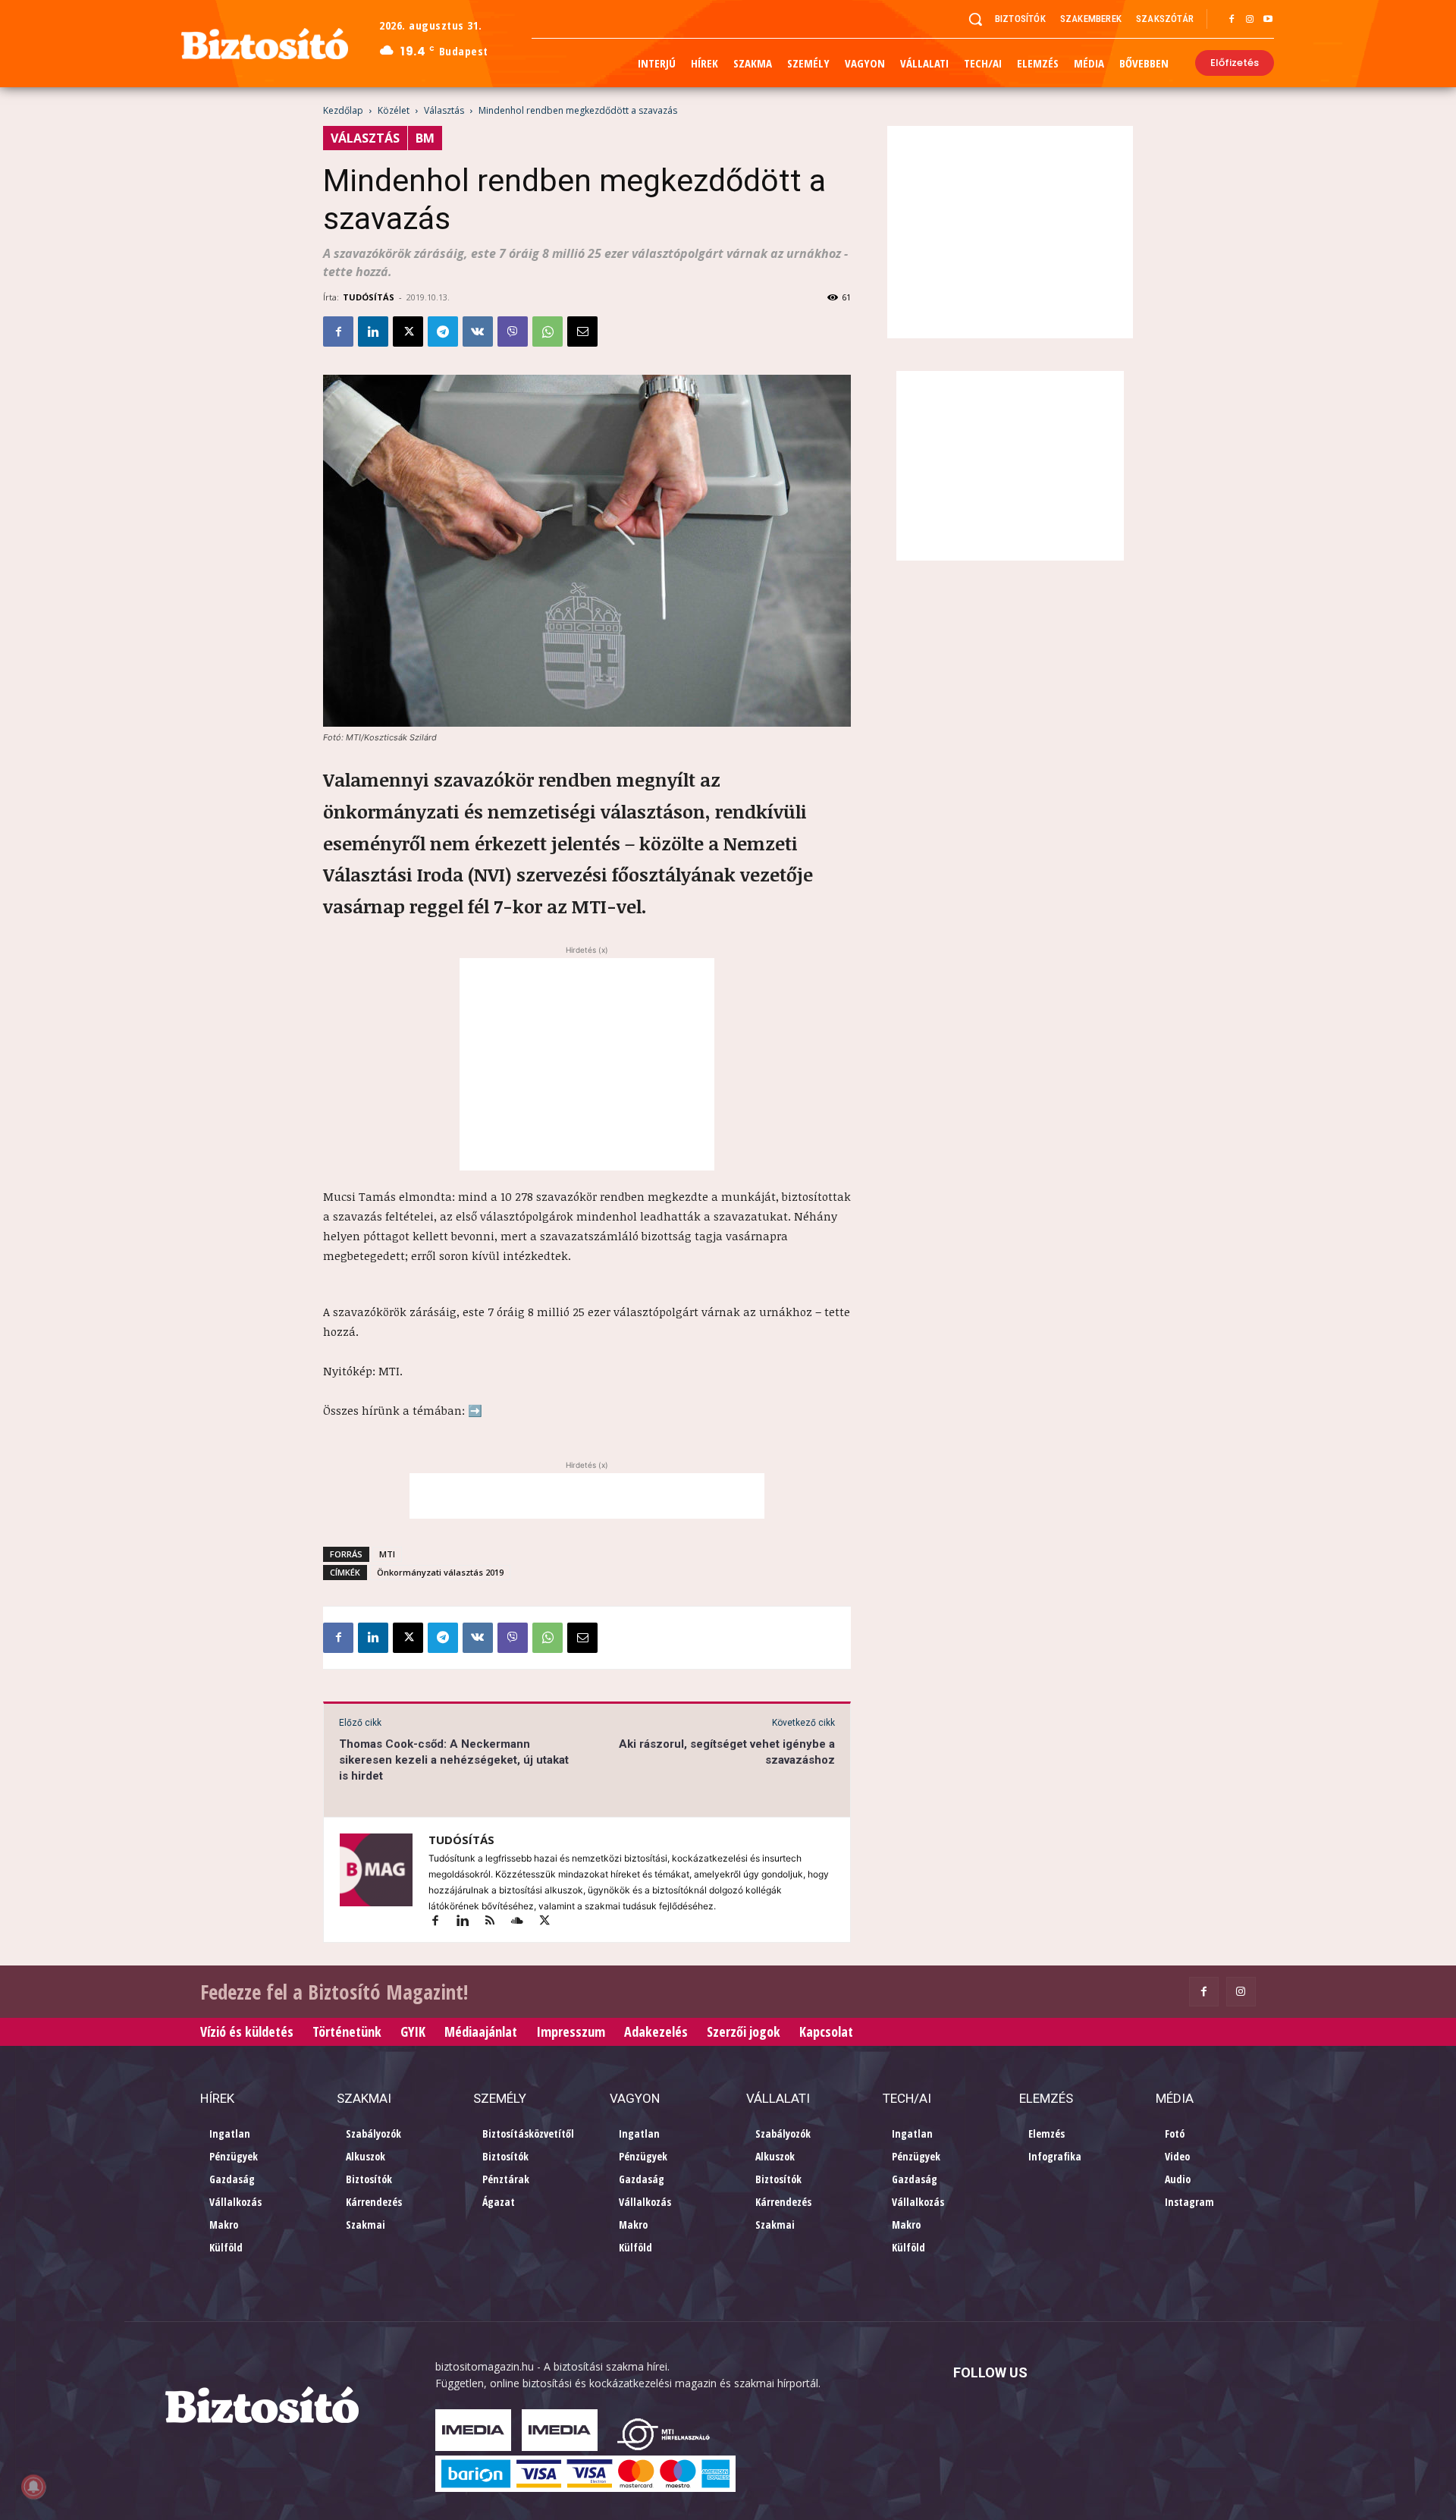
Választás (444, 110)
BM (425, 138)
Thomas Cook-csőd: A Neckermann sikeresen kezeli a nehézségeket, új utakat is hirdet (454, 1760)
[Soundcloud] (524, 1922)
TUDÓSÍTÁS (369, 297)
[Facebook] (1232, 20)
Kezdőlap (343, 110)
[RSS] (497, 1922)
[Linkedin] (373, 331)
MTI (387, 1554)
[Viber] (513, 331)
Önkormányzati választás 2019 (440, 1572)
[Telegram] (443, 331)
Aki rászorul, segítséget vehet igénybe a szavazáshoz (727, 1752)
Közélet (394, 110)
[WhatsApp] (548, 331)
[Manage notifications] (33, 2487)
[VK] (478, 331)
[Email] (582, 331)
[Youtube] (1268, 20)
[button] (975, 19)
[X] (408, 331)
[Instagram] (1250, 20)
